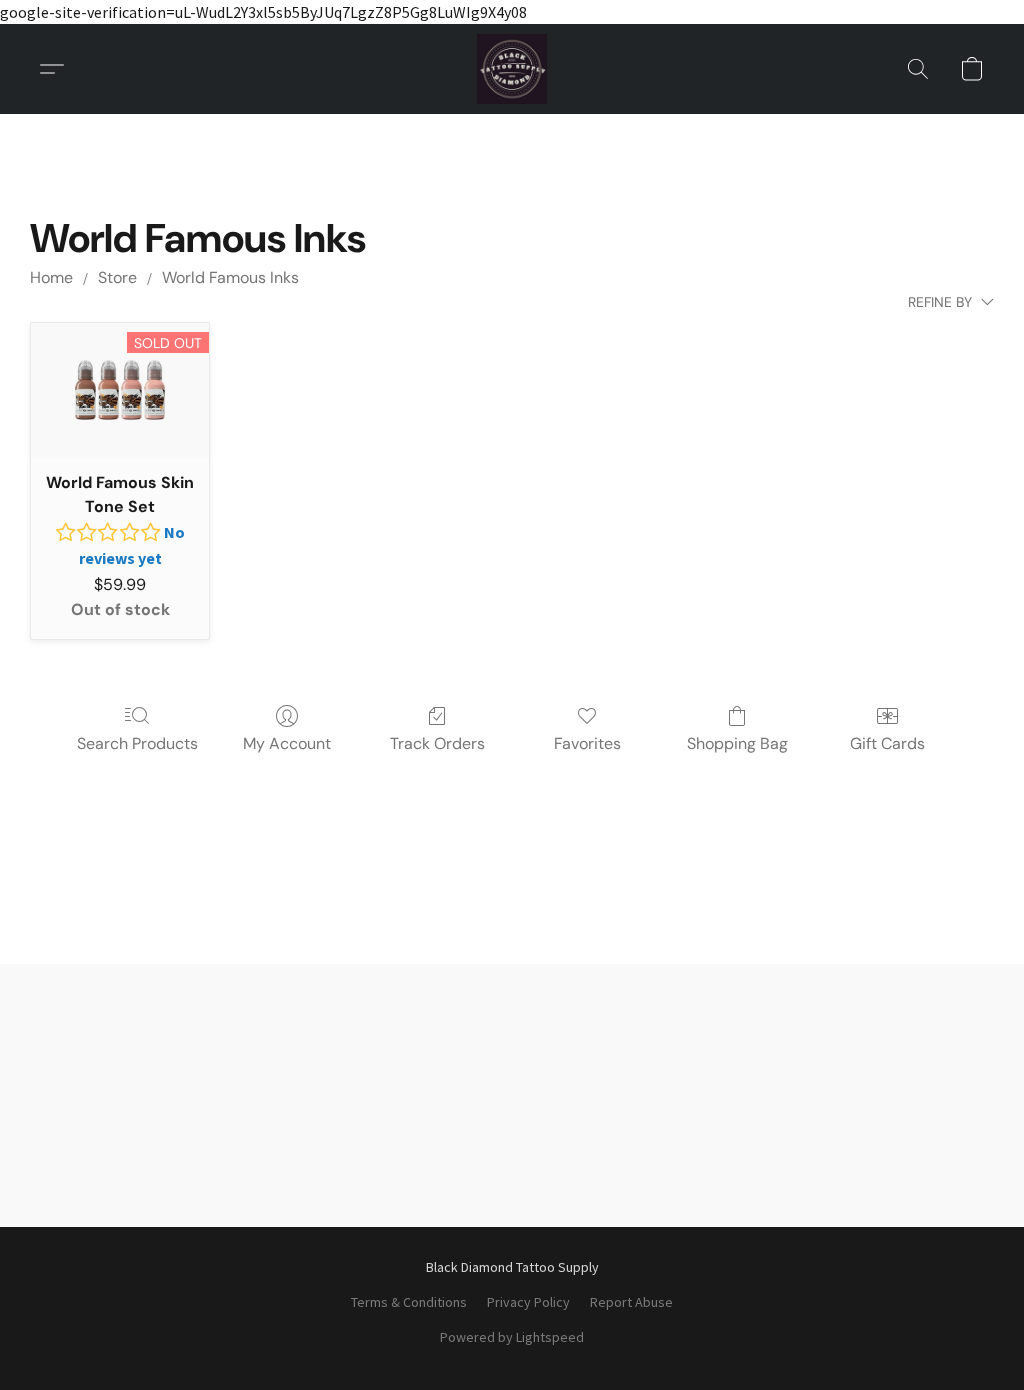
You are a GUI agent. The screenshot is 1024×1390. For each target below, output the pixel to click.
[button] (512, 69)
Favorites (587, 743)
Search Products (137, 743)
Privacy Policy (528, 1302)
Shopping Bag (737, 743)
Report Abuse (631, 1302)
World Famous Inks (230, 277)
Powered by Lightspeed (512, 1337)
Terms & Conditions (409, 1302)
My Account (287, 743)
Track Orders (437, 743)
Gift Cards (887, 743)
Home (51, 277)
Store (117, 277)
